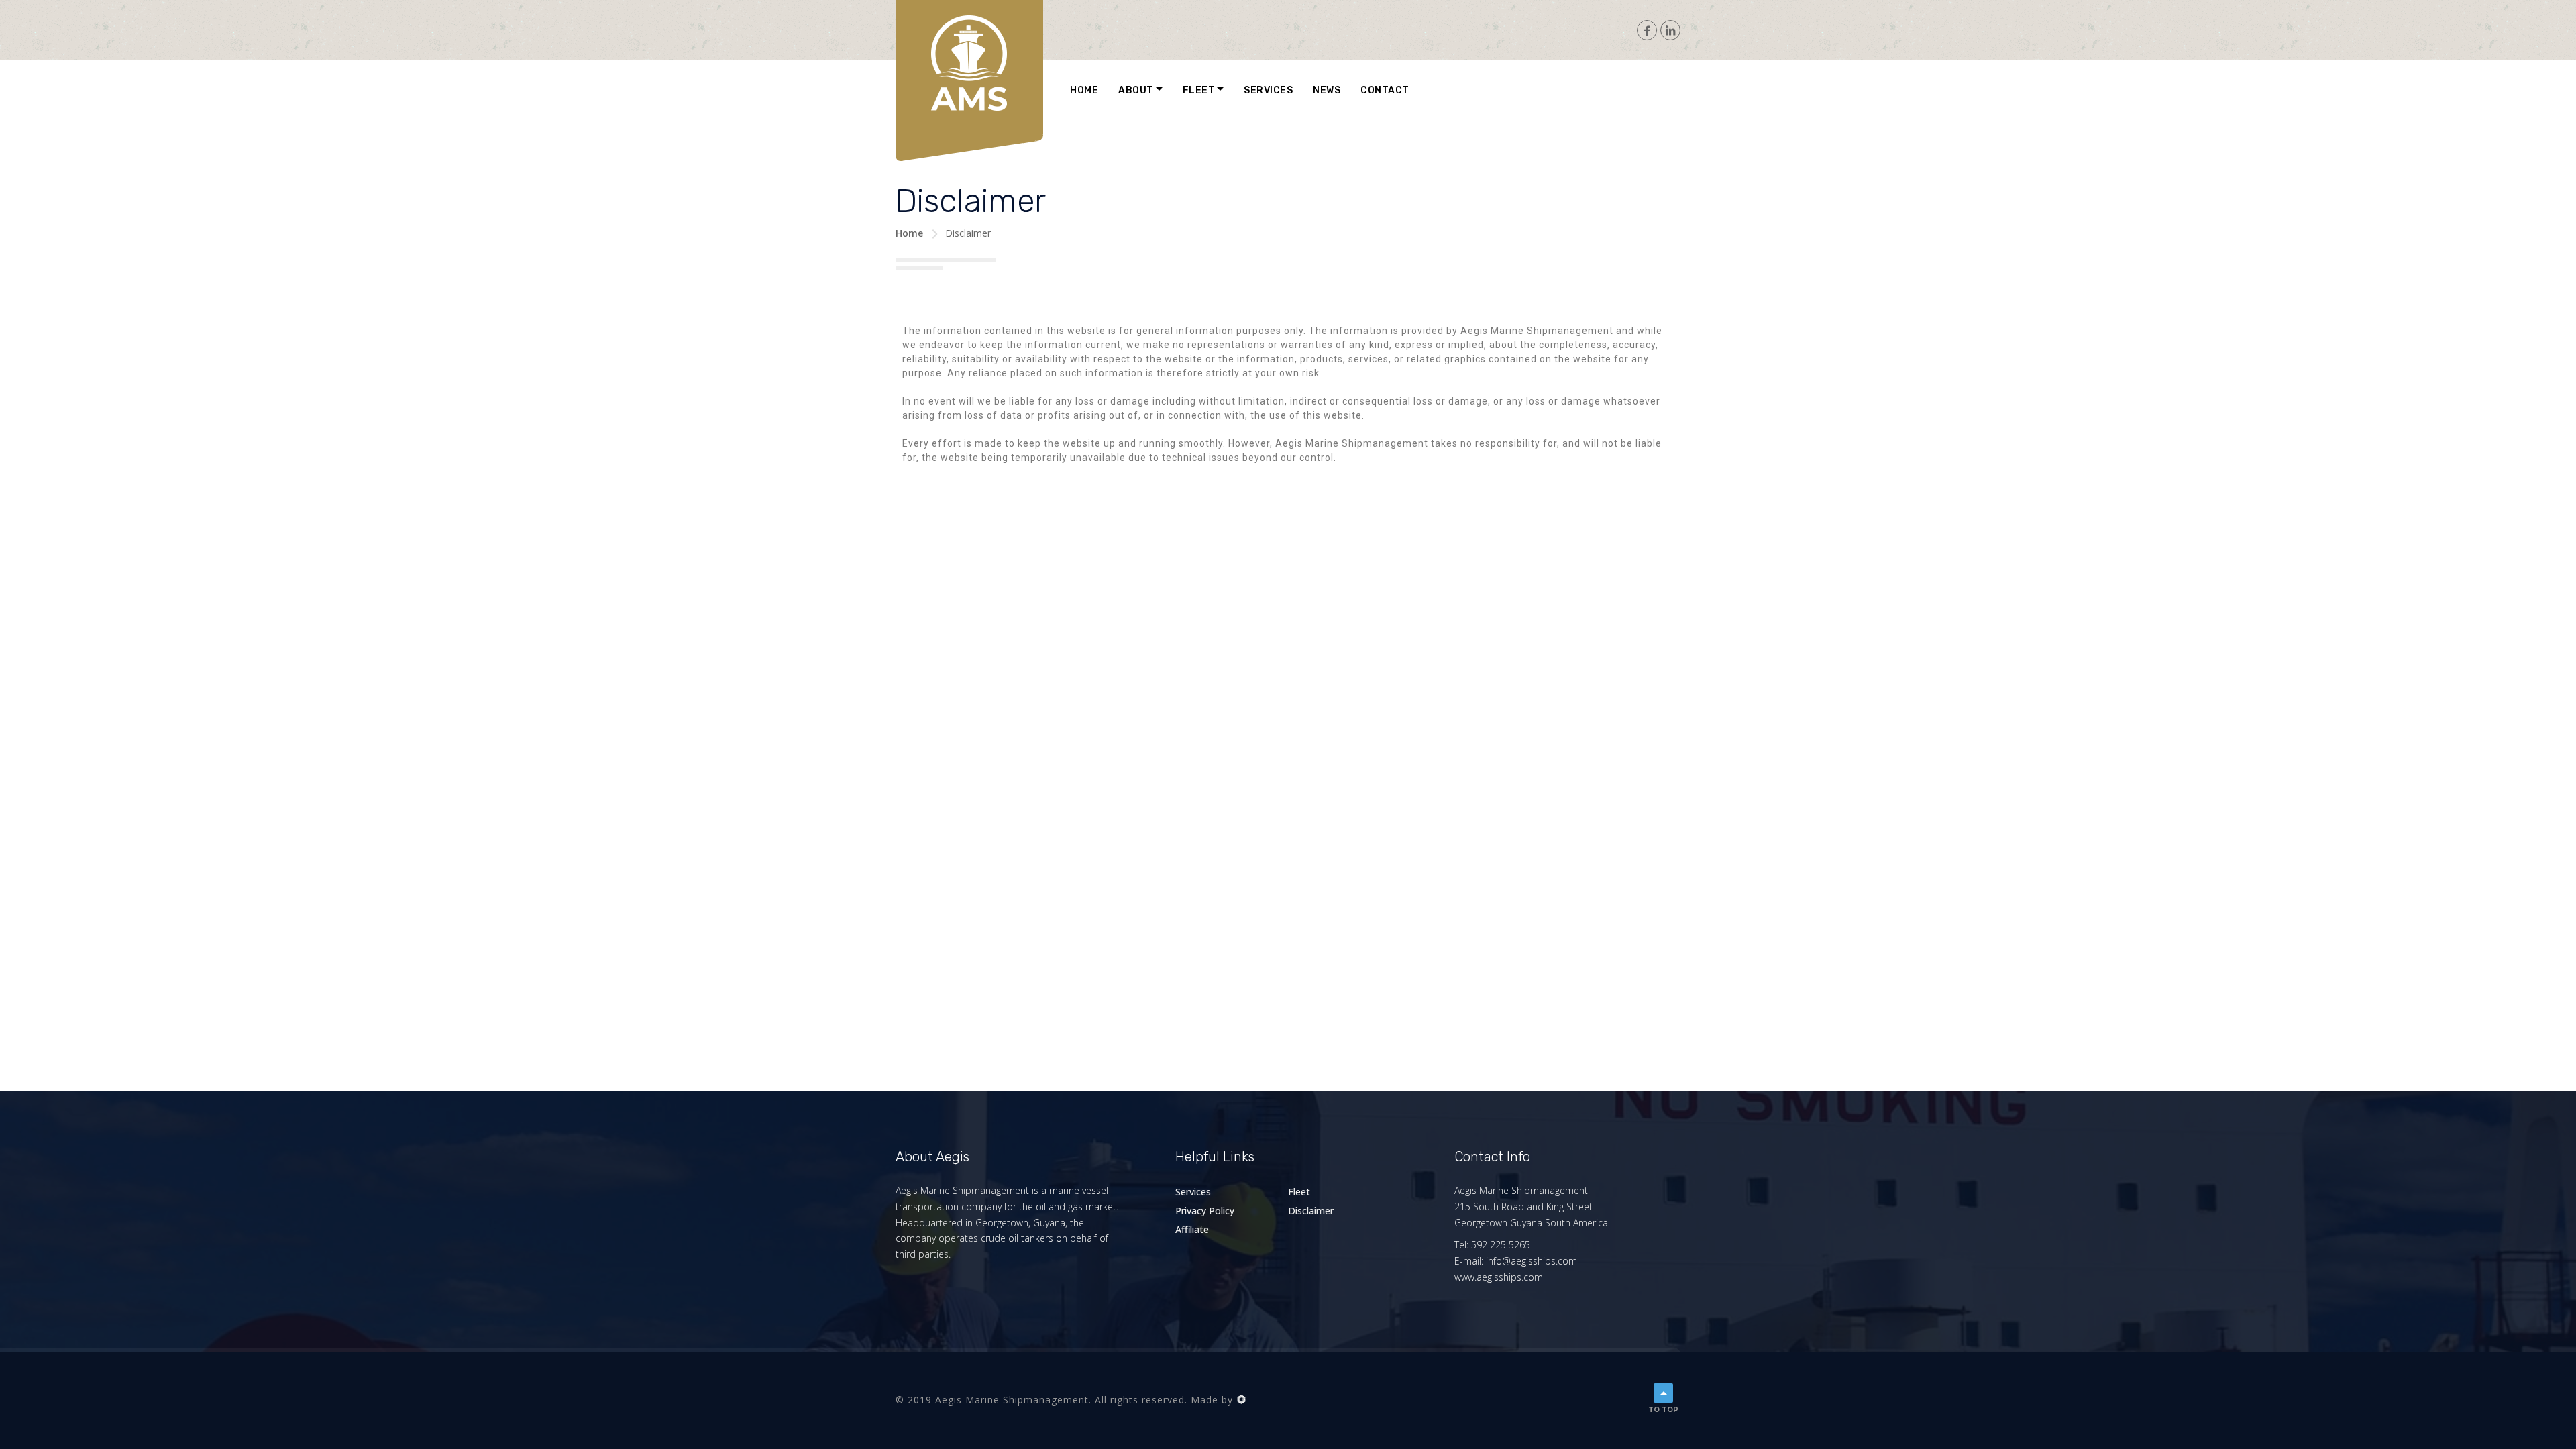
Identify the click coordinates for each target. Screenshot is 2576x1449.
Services (1268, 90)
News (1327, 90)
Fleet (1199, 90)
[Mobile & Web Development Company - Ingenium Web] (1241, 1400)
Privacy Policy (1205, 1211)
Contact (1385, 90)
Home (1084, 90)
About (1136, 90)
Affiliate (1192, 1229)
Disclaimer (1311, 1211)
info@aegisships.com (1532, 1261)
